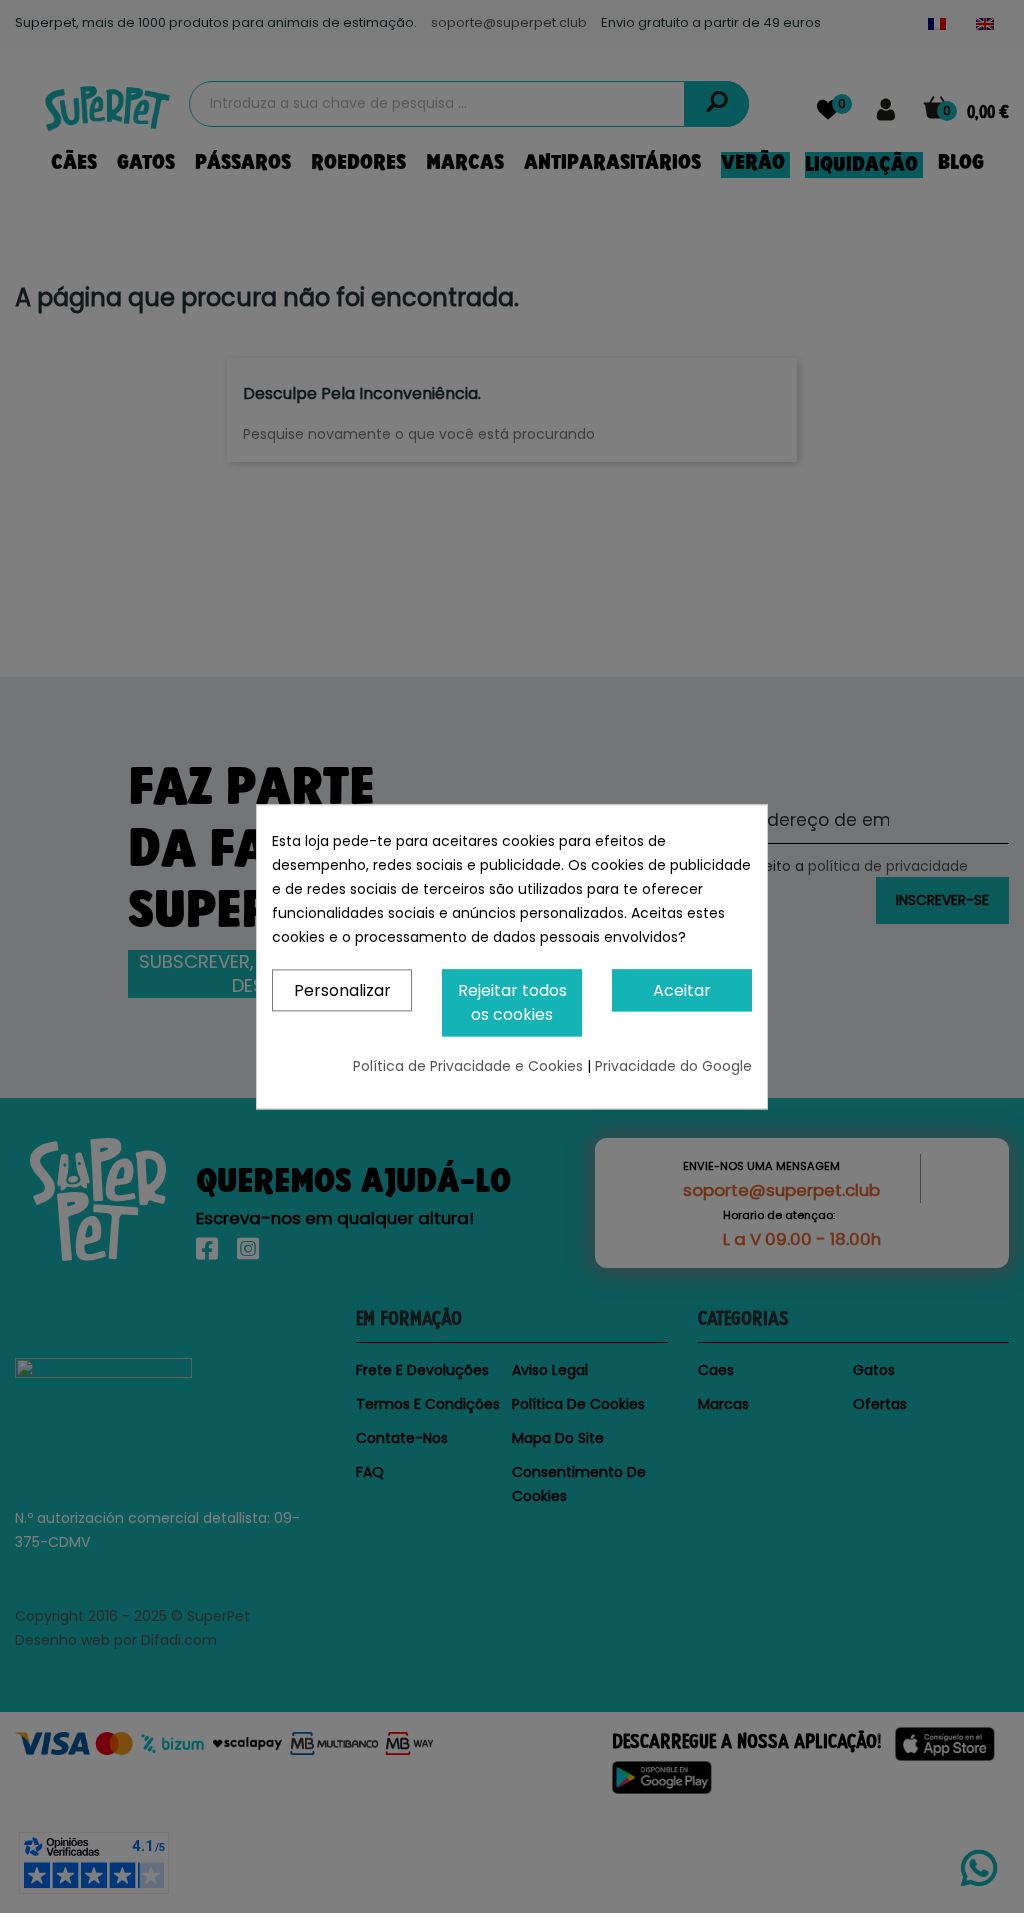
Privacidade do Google (673, 1066)
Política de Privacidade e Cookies (470, 1066)
